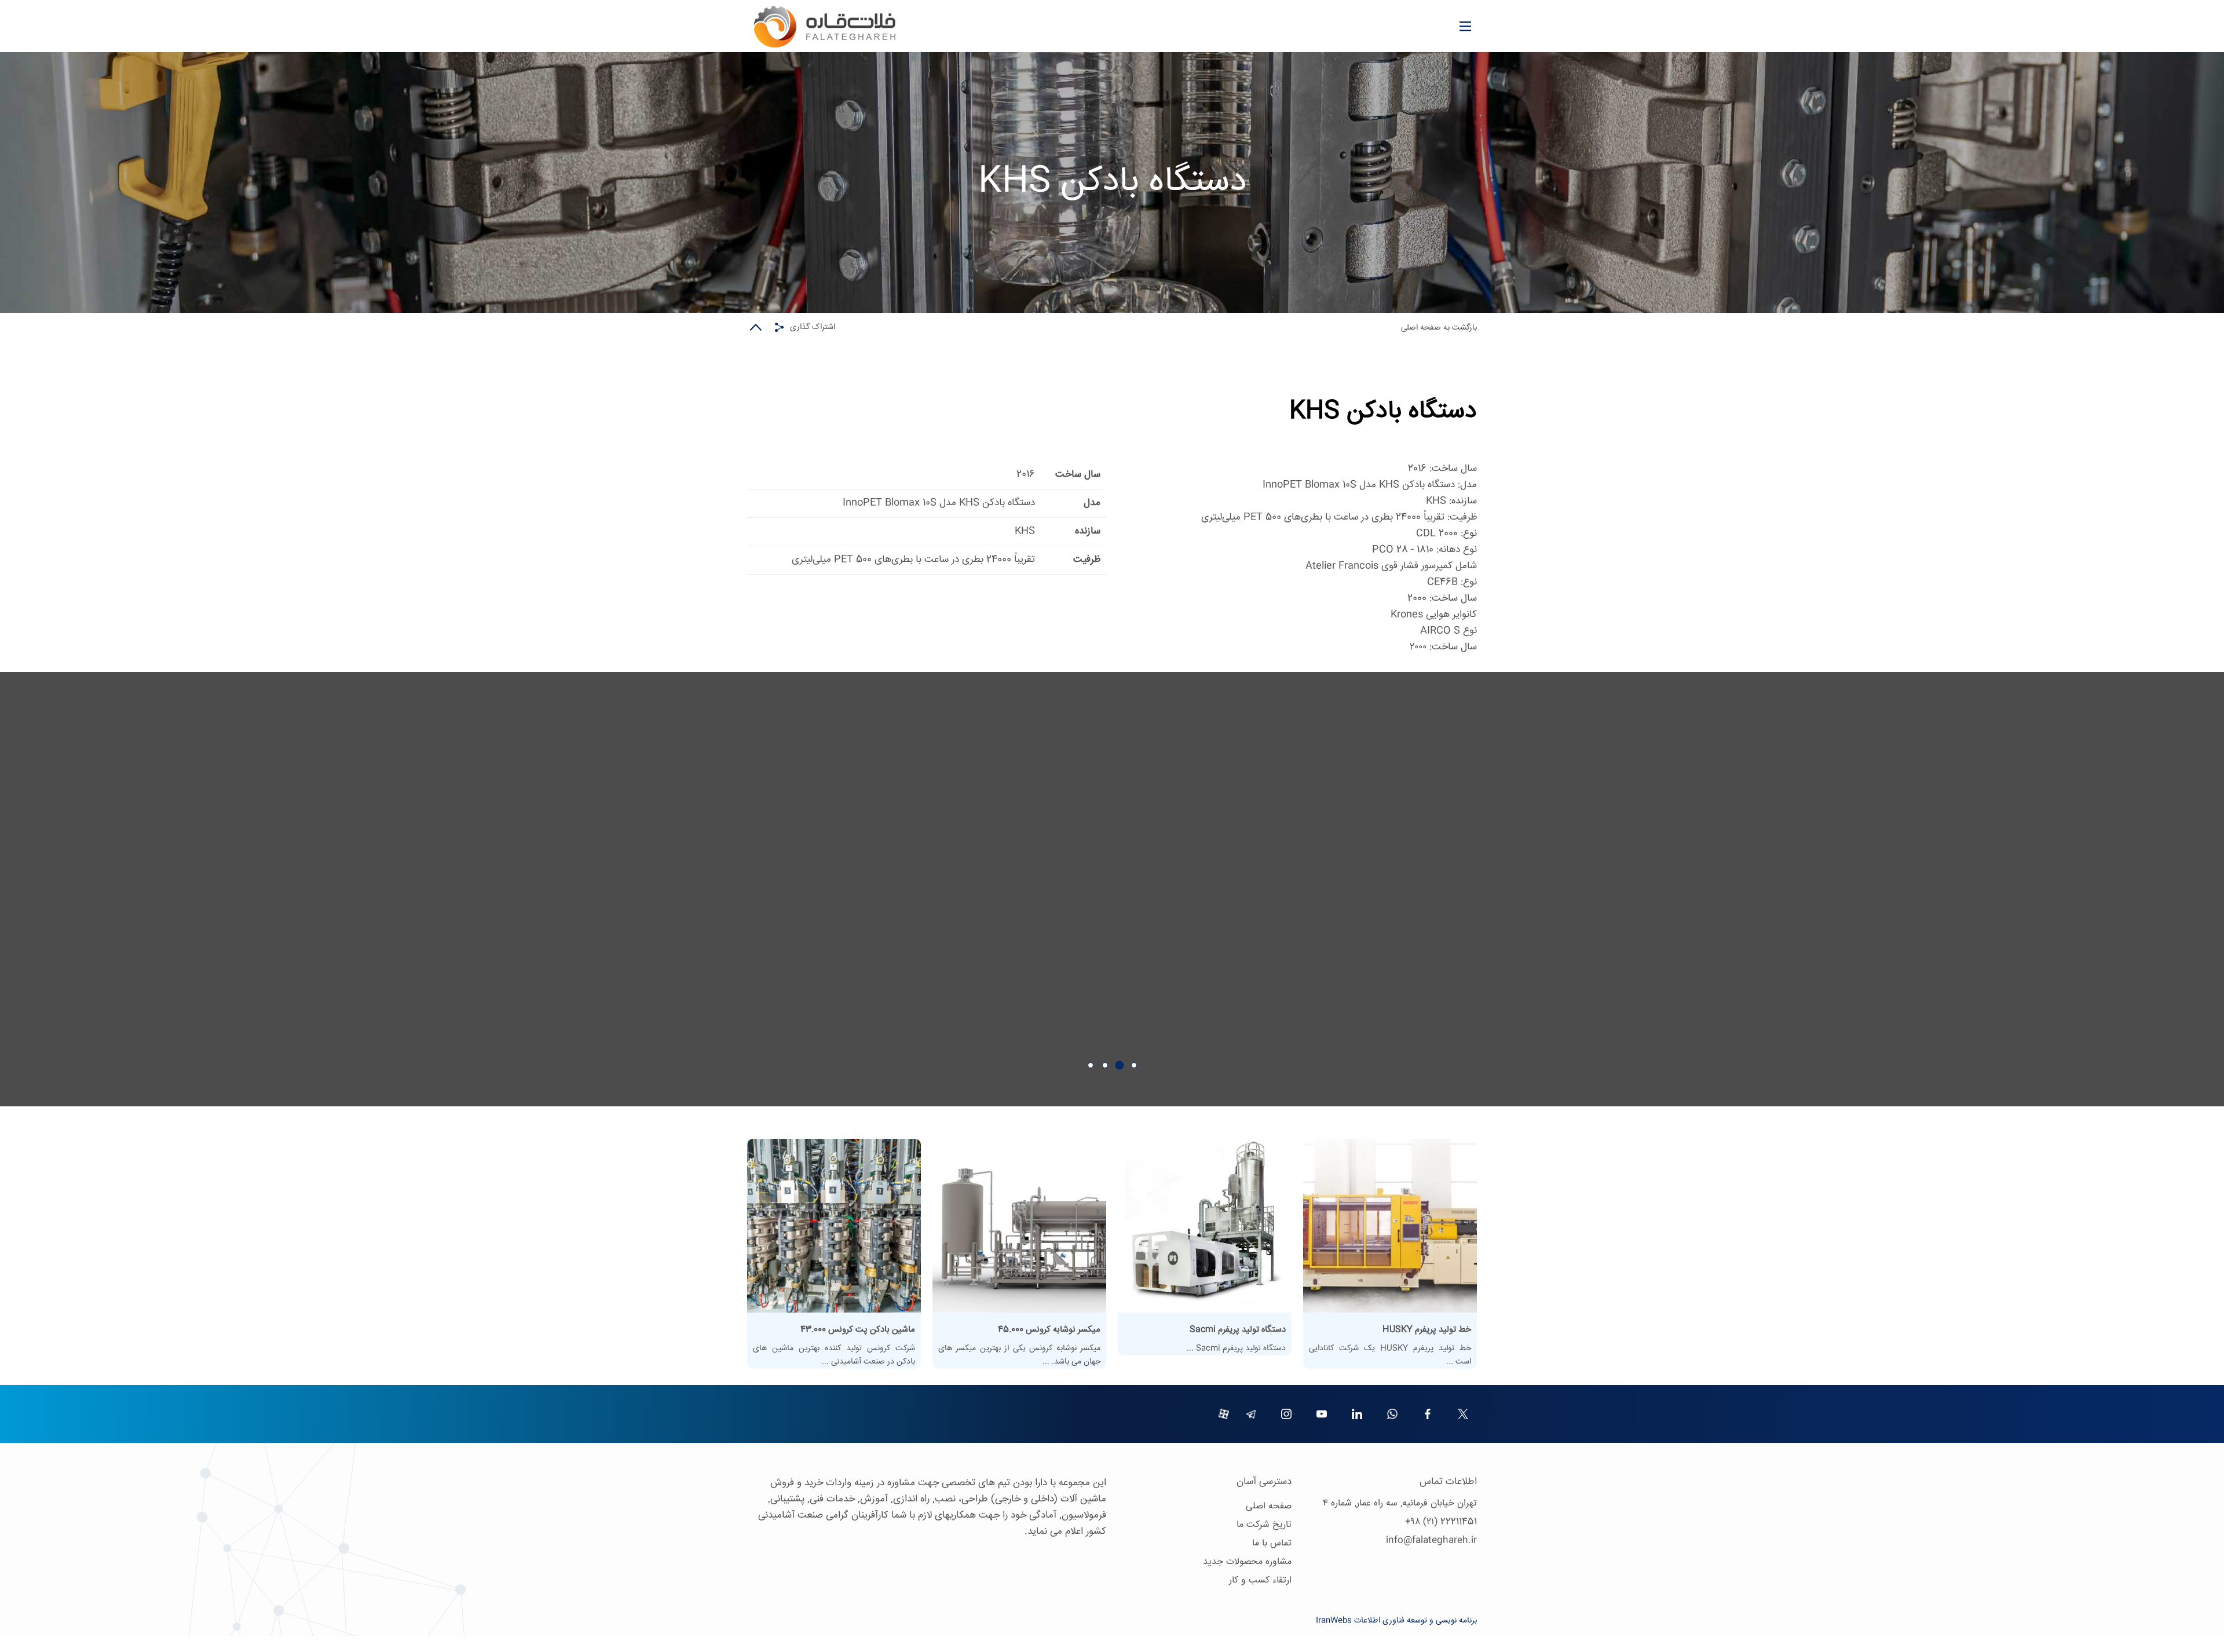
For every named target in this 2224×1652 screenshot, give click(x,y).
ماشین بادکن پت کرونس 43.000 (858, 1330)
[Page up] (756, 327)
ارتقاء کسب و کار (1260, 1580)
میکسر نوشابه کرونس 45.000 (1049, 1330)
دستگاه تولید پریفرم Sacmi (1238, 1330)
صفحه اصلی (1269, 1506)
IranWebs (1334, 1621)
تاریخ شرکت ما (1264, 1525)
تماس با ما (1272, 1543)
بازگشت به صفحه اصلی (1439, 328)
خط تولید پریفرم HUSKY (1427, 1330)
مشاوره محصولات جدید (1247, 1562)
